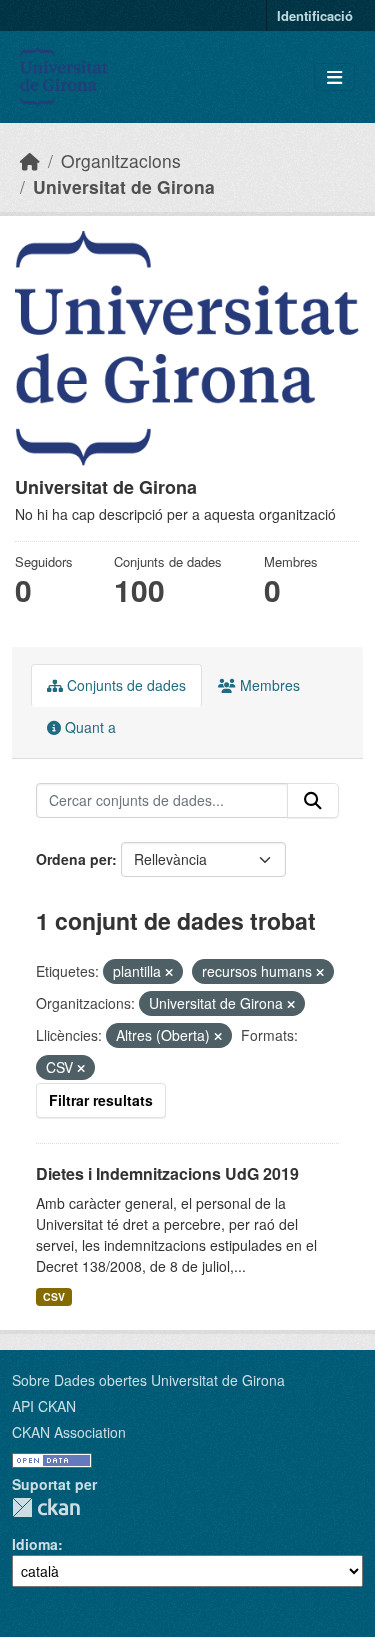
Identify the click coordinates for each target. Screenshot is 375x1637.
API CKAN (44, 1406)
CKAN (46, 1507)
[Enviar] (313, 801)
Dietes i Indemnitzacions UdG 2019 (167, 1173)
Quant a (88, 727)
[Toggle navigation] (334, 77)
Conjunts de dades (124, 685)
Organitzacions (121, 160)
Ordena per (74, 859)
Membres (268, 685)
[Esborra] (169, 972)
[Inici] (30, 160)
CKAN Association (69, 1432)
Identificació (315, 15)
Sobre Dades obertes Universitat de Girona (148, 1380)
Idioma (35, 1544)
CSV (54, 1296)
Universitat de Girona (124, 186)
